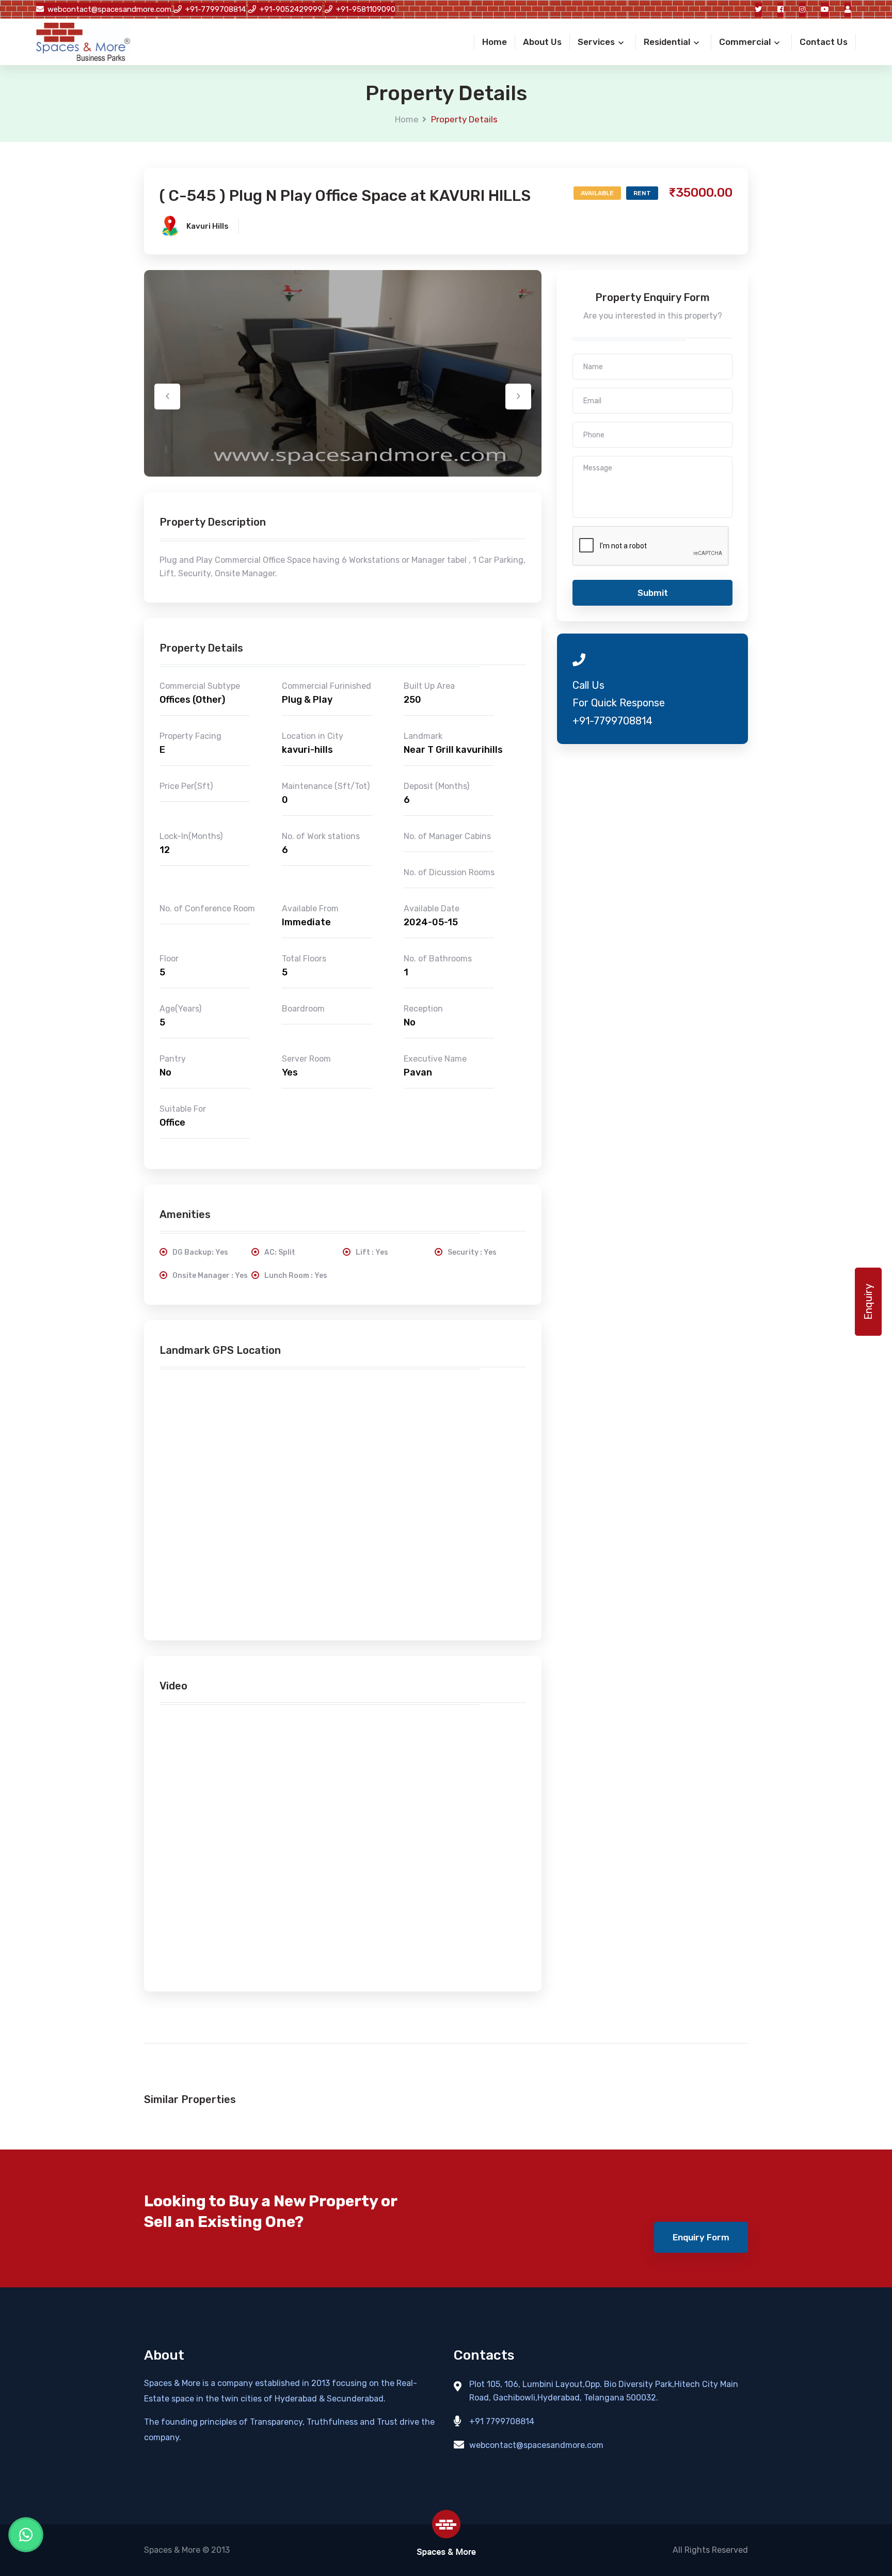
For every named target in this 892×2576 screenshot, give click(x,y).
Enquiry (868, 1302)
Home (407, 119)
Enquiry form (701, 2237)
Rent (642, 193)
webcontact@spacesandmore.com (109, 9)
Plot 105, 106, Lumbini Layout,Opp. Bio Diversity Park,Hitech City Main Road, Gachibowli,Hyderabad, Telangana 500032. (604, 2391)
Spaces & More (172, 2550)
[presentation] (167, 397)
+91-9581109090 (366, 9)
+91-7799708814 (216, 9)
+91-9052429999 (291, 9)
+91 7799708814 (502, 2421)
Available (597, 193)
